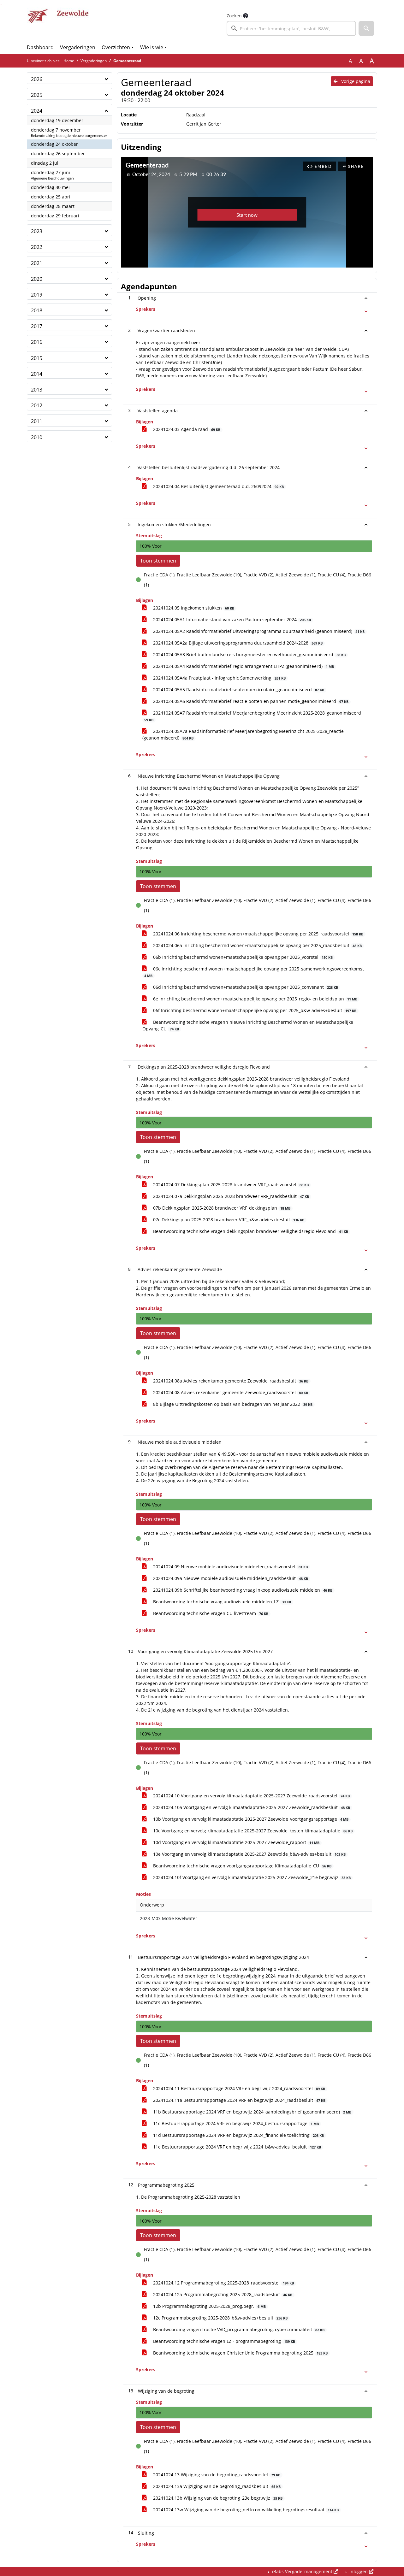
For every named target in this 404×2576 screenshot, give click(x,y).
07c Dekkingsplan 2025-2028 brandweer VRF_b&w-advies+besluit (228, 1220)
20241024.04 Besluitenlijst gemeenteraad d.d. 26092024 (218, 486)
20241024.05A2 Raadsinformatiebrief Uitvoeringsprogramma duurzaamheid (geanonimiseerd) (258, 631)
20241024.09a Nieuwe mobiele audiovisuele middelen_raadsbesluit (230, 1578)
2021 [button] (37, 263)
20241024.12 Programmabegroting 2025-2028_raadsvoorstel (223, 2283)
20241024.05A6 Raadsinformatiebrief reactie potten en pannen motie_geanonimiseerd (250, 701)
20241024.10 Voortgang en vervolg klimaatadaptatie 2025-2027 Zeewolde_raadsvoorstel (251, 1796)
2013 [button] (37, 390)
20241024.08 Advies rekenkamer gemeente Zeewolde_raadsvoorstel (230, 1392)
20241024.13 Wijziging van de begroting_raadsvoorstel (216, 2475)
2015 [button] (37, 358)
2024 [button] (37, 111)
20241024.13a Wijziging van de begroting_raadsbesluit (216, 2486)
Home (69, 61)
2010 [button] (37, 437)
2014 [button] (37, 374)
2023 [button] (37, 231)
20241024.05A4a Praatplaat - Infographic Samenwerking (219, 678)
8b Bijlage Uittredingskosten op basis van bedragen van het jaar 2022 (232, 1404)
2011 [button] (37, 421)
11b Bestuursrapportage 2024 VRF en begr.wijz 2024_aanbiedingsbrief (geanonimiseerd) (252, 2112)
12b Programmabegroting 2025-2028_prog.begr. (209, 2306)
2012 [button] (37, 405)
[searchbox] (291, 28)
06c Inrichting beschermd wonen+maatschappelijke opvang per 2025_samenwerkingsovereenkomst (254, 972)
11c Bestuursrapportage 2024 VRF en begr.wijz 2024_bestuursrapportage (235, 2123)
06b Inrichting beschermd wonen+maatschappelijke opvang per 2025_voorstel (242, 957)
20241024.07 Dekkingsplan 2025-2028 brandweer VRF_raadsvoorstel (230, 1185)
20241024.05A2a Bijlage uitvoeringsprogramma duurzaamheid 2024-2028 (237, 643)
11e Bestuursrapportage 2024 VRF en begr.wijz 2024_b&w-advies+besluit (236, 2147)
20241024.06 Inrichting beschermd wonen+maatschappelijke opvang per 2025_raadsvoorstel (258, 934)
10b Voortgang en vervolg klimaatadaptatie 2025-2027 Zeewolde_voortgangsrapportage (250, 1819)
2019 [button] (37, 295)
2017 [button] (37, 326)
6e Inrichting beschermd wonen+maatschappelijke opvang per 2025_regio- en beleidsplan (255, 999)
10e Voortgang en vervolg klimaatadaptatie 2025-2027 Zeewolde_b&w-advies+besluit (249, 1854)
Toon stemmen (158, 561)
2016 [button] (37, 342)
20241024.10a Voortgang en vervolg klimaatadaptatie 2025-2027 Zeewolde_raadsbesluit (251, 1807)
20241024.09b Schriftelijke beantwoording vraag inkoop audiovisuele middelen (242, 1590)
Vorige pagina (355, 81)
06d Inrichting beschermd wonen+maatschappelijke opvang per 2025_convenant (245, 987)
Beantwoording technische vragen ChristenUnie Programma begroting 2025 (240, 2353)
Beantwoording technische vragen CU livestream (210, 1613)
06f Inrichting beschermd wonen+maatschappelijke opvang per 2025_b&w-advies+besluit (254, 1010)
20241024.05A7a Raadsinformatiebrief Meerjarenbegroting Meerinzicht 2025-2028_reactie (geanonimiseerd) (243, 734)
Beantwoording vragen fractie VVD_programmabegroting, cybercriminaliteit (238, 2329)
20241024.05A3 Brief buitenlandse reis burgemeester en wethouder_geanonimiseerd (249, 654)
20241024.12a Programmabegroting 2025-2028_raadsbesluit (222, 2294)
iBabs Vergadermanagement (302, 2571)
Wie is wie (152, 47)
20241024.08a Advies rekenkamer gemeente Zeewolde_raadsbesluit (230, 1381)
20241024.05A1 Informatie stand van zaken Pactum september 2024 (231, 619)
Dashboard (40, 47)
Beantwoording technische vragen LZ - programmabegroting (223, 2341)
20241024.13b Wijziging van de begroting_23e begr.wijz (217, 2498)
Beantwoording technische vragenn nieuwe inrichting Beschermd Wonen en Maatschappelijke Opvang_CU (248, 1025)
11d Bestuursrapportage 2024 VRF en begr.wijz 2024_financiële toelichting (238, 2135)
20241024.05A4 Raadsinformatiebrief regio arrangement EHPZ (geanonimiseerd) (243, 666)
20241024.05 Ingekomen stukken (193, 608)
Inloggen (359, 2571)
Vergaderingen (78, 47)
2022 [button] (37, 247)
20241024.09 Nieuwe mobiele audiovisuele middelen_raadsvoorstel (230, 1567)
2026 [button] (37, 79)
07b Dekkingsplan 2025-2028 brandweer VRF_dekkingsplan (221, 1208)
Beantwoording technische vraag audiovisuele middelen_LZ (221, 1602)
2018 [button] (37, 310)
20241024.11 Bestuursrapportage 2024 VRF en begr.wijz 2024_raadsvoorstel (238, 2088)
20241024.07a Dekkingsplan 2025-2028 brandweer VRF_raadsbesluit (230, 1196)
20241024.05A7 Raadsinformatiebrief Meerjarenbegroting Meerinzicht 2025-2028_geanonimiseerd (253, 716)
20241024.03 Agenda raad (186, 429)
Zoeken (234, 16)
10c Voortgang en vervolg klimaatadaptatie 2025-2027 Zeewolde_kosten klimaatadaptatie (252, 1831)
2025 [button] (37, 95)
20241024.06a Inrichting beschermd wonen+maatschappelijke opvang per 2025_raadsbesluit (257, 945)
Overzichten (116, 47)
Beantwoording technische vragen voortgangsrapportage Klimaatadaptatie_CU (242, 1866)
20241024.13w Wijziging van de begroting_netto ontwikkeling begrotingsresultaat (245, 2510)
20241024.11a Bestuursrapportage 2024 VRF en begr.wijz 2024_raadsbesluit (239, 2100)
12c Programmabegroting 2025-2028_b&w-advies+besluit (220, 2318)
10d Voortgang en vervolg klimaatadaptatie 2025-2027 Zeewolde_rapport (236, 1842)
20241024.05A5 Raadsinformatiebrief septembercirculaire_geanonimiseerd (238, 690)
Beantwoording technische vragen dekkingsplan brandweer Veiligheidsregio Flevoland (250, 1231)
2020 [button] (37, 279)
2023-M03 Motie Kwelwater (169, 1918)
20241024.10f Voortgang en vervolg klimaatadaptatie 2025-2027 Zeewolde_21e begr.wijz (251, 1877)
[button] (366, 28)
